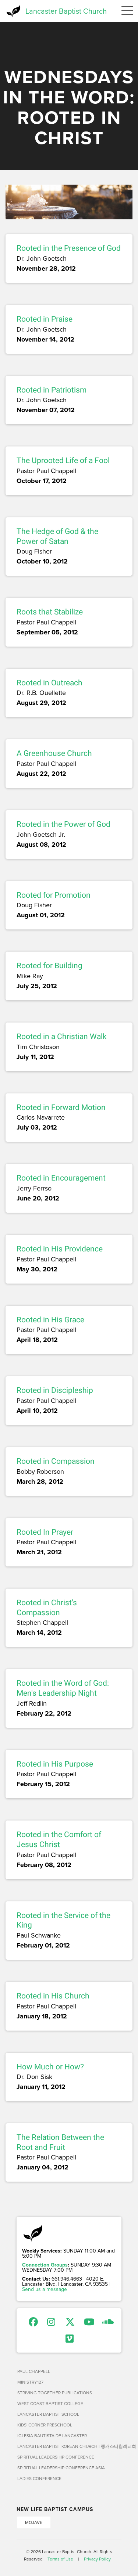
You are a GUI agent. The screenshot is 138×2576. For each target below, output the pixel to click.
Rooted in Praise (45, 319)
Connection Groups (45, 2265)
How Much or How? (50, 2067)
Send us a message (45, 2289)
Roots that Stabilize (50, 612)
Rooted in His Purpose (55, 1764)
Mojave (34, 2522)
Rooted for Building (49, 966)
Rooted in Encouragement (61, 1178)
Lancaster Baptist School (48, 2414)
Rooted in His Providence (60, 1249)
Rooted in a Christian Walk (62, 1037)
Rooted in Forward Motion (61, 1107)
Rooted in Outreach (49, 683)
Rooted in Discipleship (55, 1390)
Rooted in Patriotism (52, 390)
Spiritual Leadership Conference (56, 2457)
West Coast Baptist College (50, 2403)
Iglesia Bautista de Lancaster (52, 2435)
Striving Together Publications (55, 2393)
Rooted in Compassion (56, 1461)
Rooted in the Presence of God (69, 248)
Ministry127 (30, 2382)
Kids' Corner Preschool (45, 2425)
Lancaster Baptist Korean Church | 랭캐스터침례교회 (69, 2446)
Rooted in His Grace (50, 1320)
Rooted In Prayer (45, 1532)
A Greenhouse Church (54, 753)
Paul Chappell (34, 2371)
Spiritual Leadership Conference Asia (61, 2468)
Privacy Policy (97, 2559)
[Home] (13, 11)
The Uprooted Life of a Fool (63, 460)
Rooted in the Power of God (63, 824)
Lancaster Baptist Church (66, 11)
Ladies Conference (39, 2478)
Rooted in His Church (53, 1996)
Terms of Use (60, 2559)
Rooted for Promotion (54, 895)
